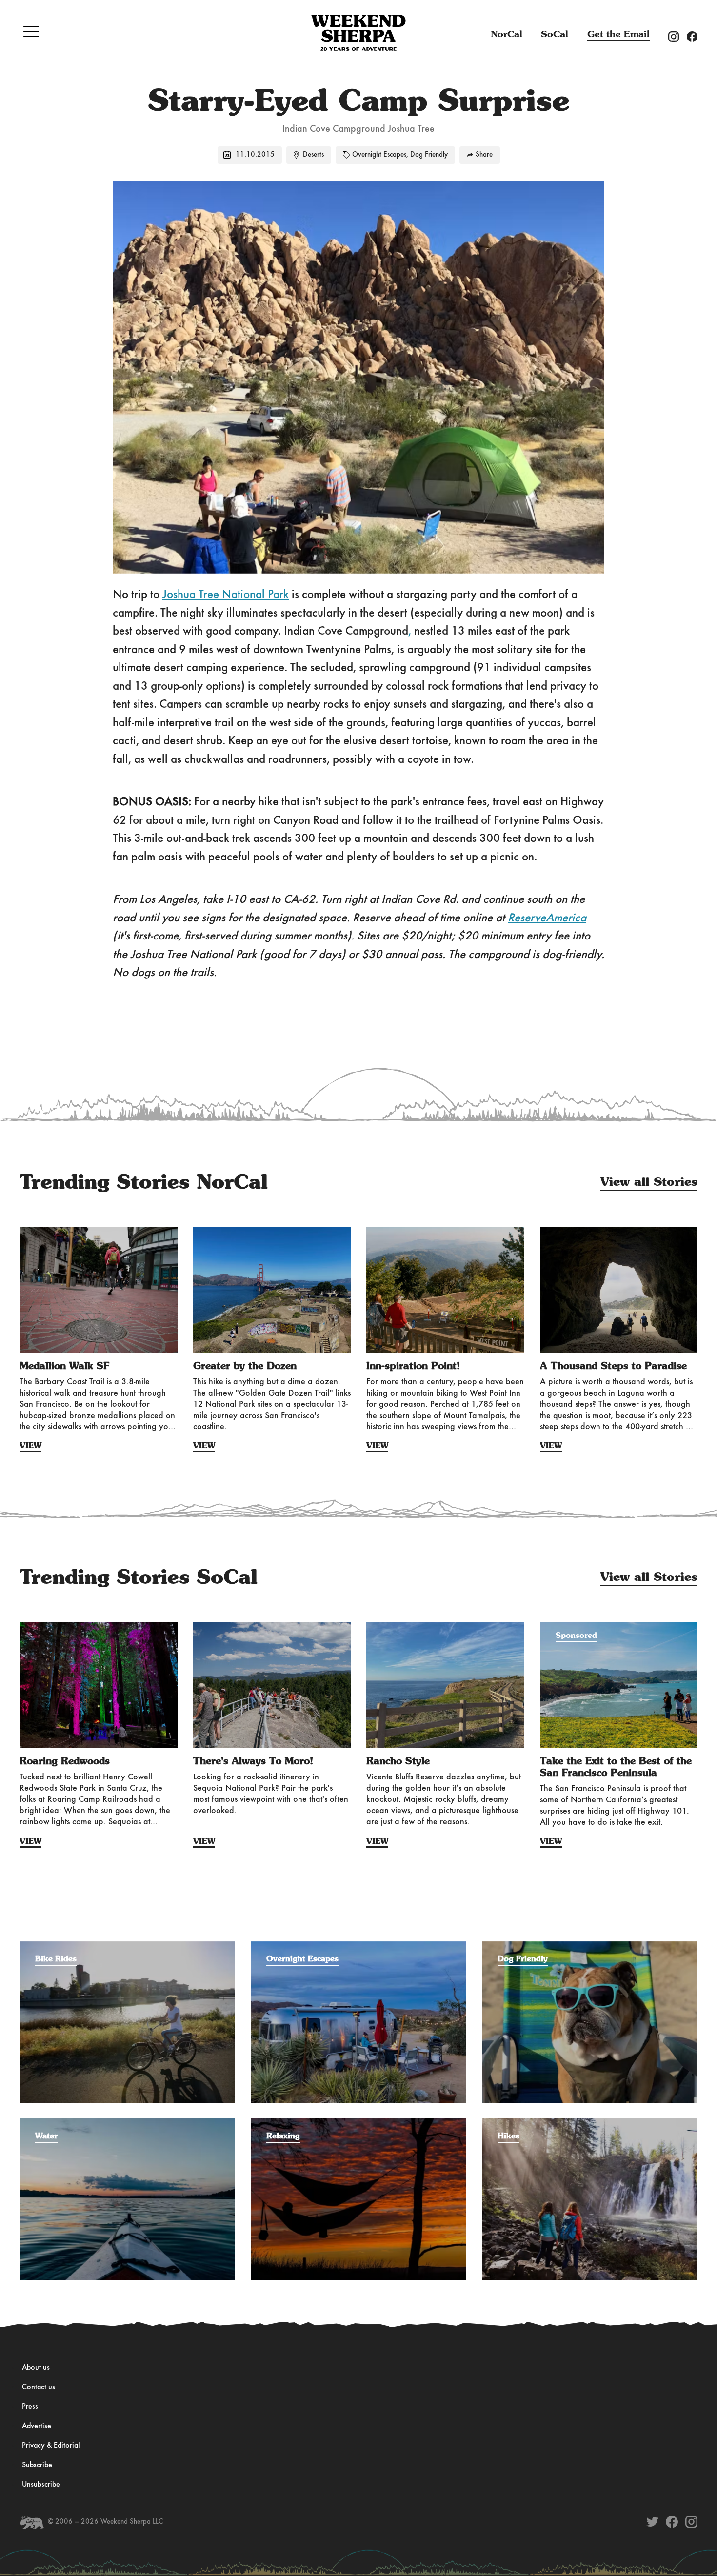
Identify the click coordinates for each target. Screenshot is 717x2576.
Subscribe (37, 2465)
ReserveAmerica (547, 918)
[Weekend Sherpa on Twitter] (652, 2522)
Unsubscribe (41, 2485)
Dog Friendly (429, 155)
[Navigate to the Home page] (358, 33)
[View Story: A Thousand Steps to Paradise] (619, 1290)
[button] (31, 31)
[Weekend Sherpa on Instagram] (691, 2522)
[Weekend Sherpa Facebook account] (696, 36)
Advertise (37, 2426)
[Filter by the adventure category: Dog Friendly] (590, 1946)
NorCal (507, 34)
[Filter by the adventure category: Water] (127, 2123)
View (30, 1446)
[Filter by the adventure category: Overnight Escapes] (358, 1946)
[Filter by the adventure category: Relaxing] (358, 2123)
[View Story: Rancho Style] (445, 1685)
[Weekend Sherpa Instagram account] (677, 36)
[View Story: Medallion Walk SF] (99, 1290)
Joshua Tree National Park (226, 595)
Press (30, 2407)
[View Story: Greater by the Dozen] (272, 1290)
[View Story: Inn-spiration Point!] (445, 1290)
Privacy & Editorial (51, 2446)
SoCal (555, 34)
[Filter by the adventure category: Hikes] (590, 2123)
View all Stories (649, 1182)
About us (36, 2368)
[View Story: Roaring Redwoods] (99, 1685)
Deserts (313, 155)
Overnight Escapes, (380, 155)
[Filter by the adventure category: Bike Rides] (127, 1946)
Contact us (39, 2387)
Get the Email (618, 34)
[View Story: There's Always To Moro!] (272, 1685)
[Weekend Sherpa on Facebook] (672, 2522)
